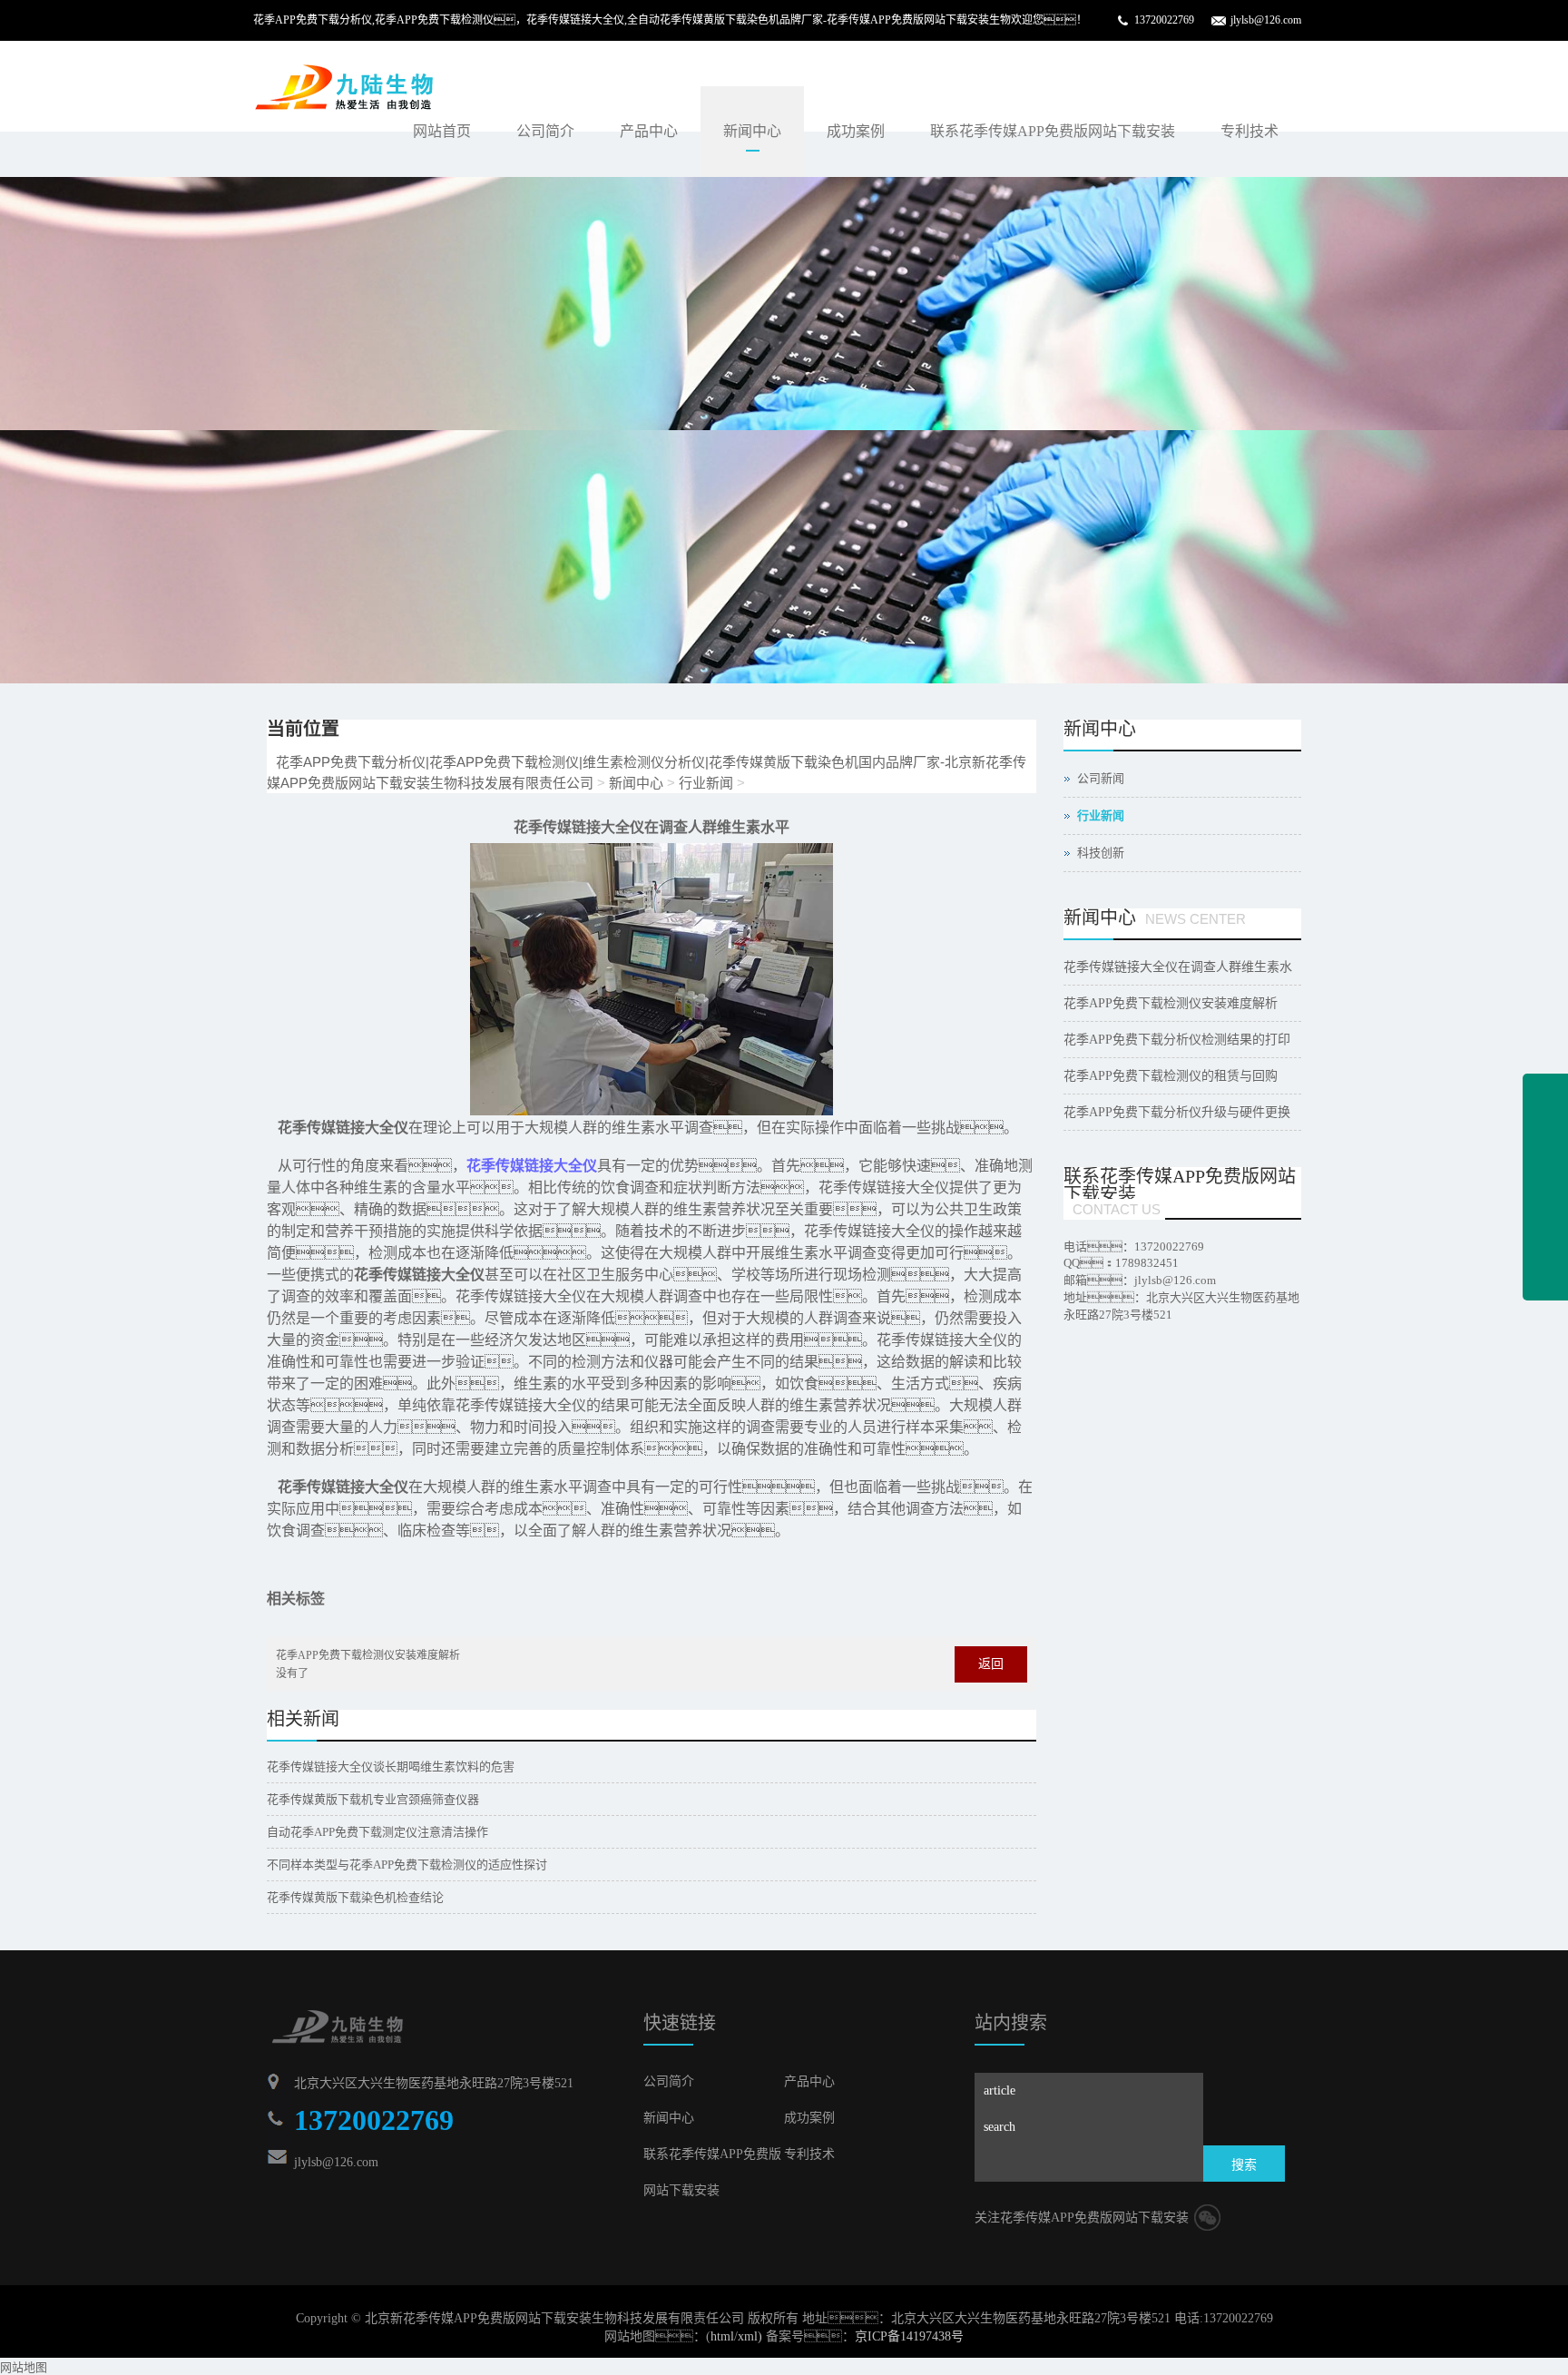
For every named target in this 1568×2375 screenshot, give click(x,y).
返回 (991, 1664)
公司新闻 (1101, 778)
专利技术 (1249, 131)
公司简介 (545, 131)
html (722, 2336)
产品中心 (649, 131)
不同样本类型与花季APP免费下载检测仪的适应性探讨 (407, 1865)
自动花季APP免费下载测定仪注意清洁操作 (377, 1832)
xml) (750, 2336)
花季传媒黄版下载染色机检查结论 (355, 1897)
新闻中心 (752, 131)
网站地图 (24, 2367)
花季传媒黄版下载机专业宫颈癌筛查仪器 (373, 1799)
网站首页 (442, 131)
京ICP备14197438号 (909, 2336)
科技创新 (1101, 853)
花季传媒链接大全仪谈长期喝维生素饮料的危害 (391, 1767)
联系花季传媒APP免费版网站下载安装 (1053, 131)
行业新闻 (706, 783)
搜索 (1244, 2165)
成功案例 (856, 131)
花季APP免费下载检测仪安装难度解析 (368, 1655)
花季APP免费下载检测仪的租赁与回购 (1171, 1076)
